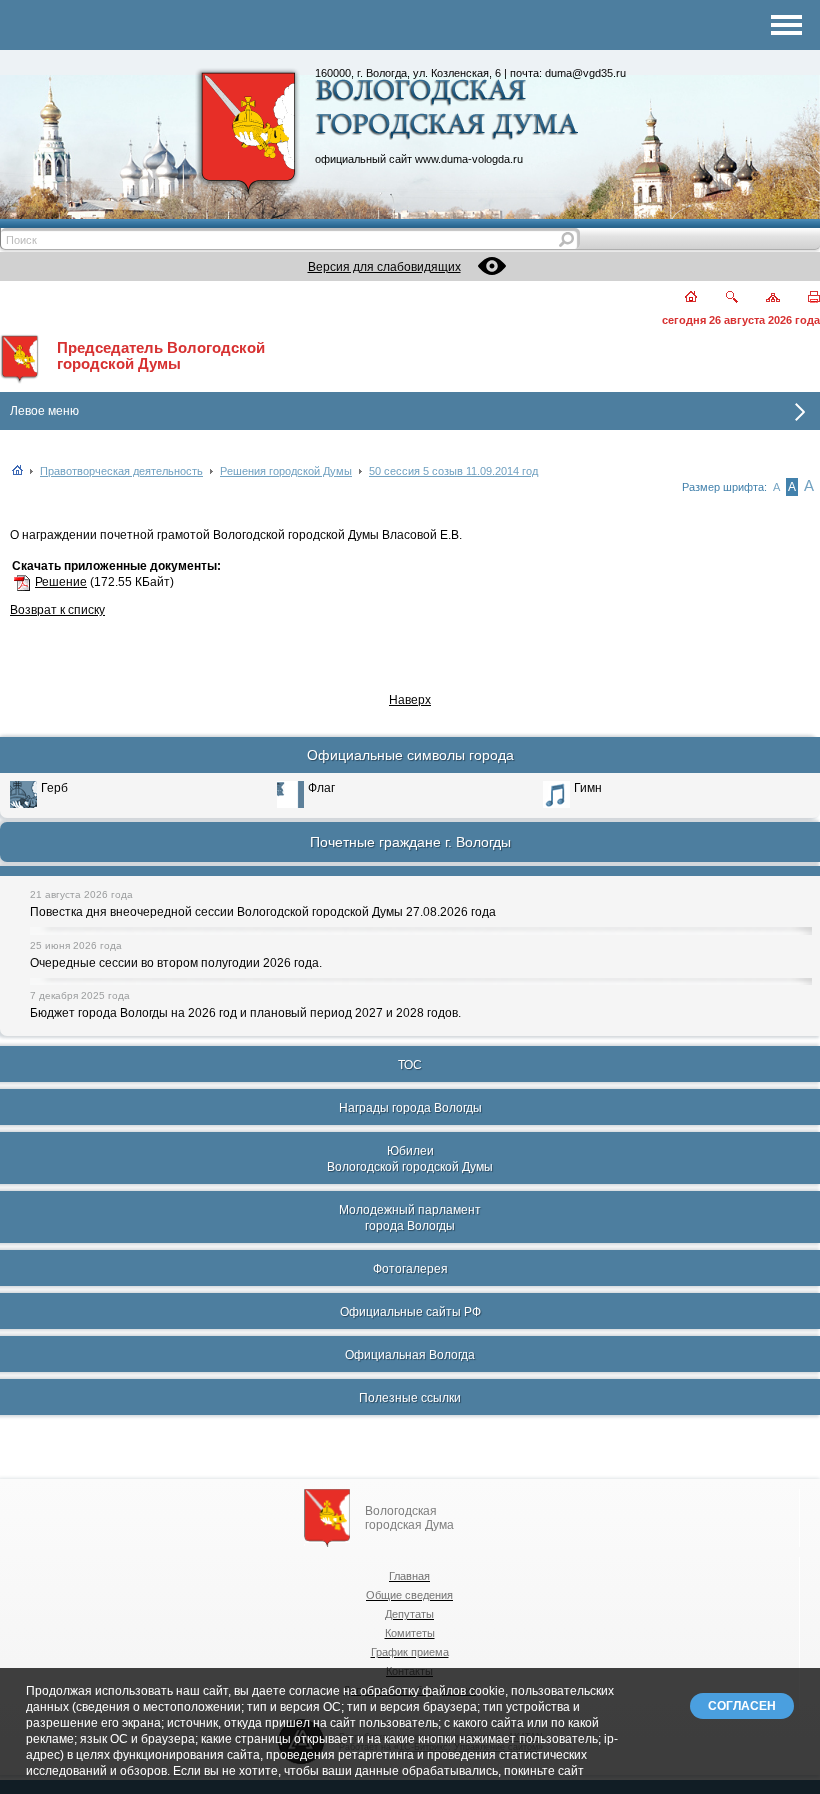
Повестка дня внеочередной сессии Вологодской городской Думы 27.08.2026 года (263, 912)
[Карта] (761, 298)
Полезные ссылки (410, 1398)
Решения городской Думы (286, 471)
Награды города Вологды (410, 1108)
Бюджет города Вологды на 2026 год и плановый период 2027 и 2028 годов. (245, 1013)
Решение (61, 582)
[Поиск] (719, 298)
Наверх (410, 700)
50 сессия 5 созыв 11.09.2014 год (453, 471)
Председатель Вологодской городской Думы (161, 356)
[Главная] (679, 298)
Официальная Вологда (410, 1355)
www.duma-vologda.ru (469, 159)
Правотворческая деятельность (121, 471)
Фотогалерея (410, 1269)
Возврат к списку (57, 610)
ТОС (410, 1065)
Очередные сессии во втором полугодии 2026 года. (176, 963)
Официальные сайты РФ (410, 1312)
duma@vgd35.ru (585, 73)
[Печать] (802, 298)
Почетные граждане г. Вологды (410, 842)
